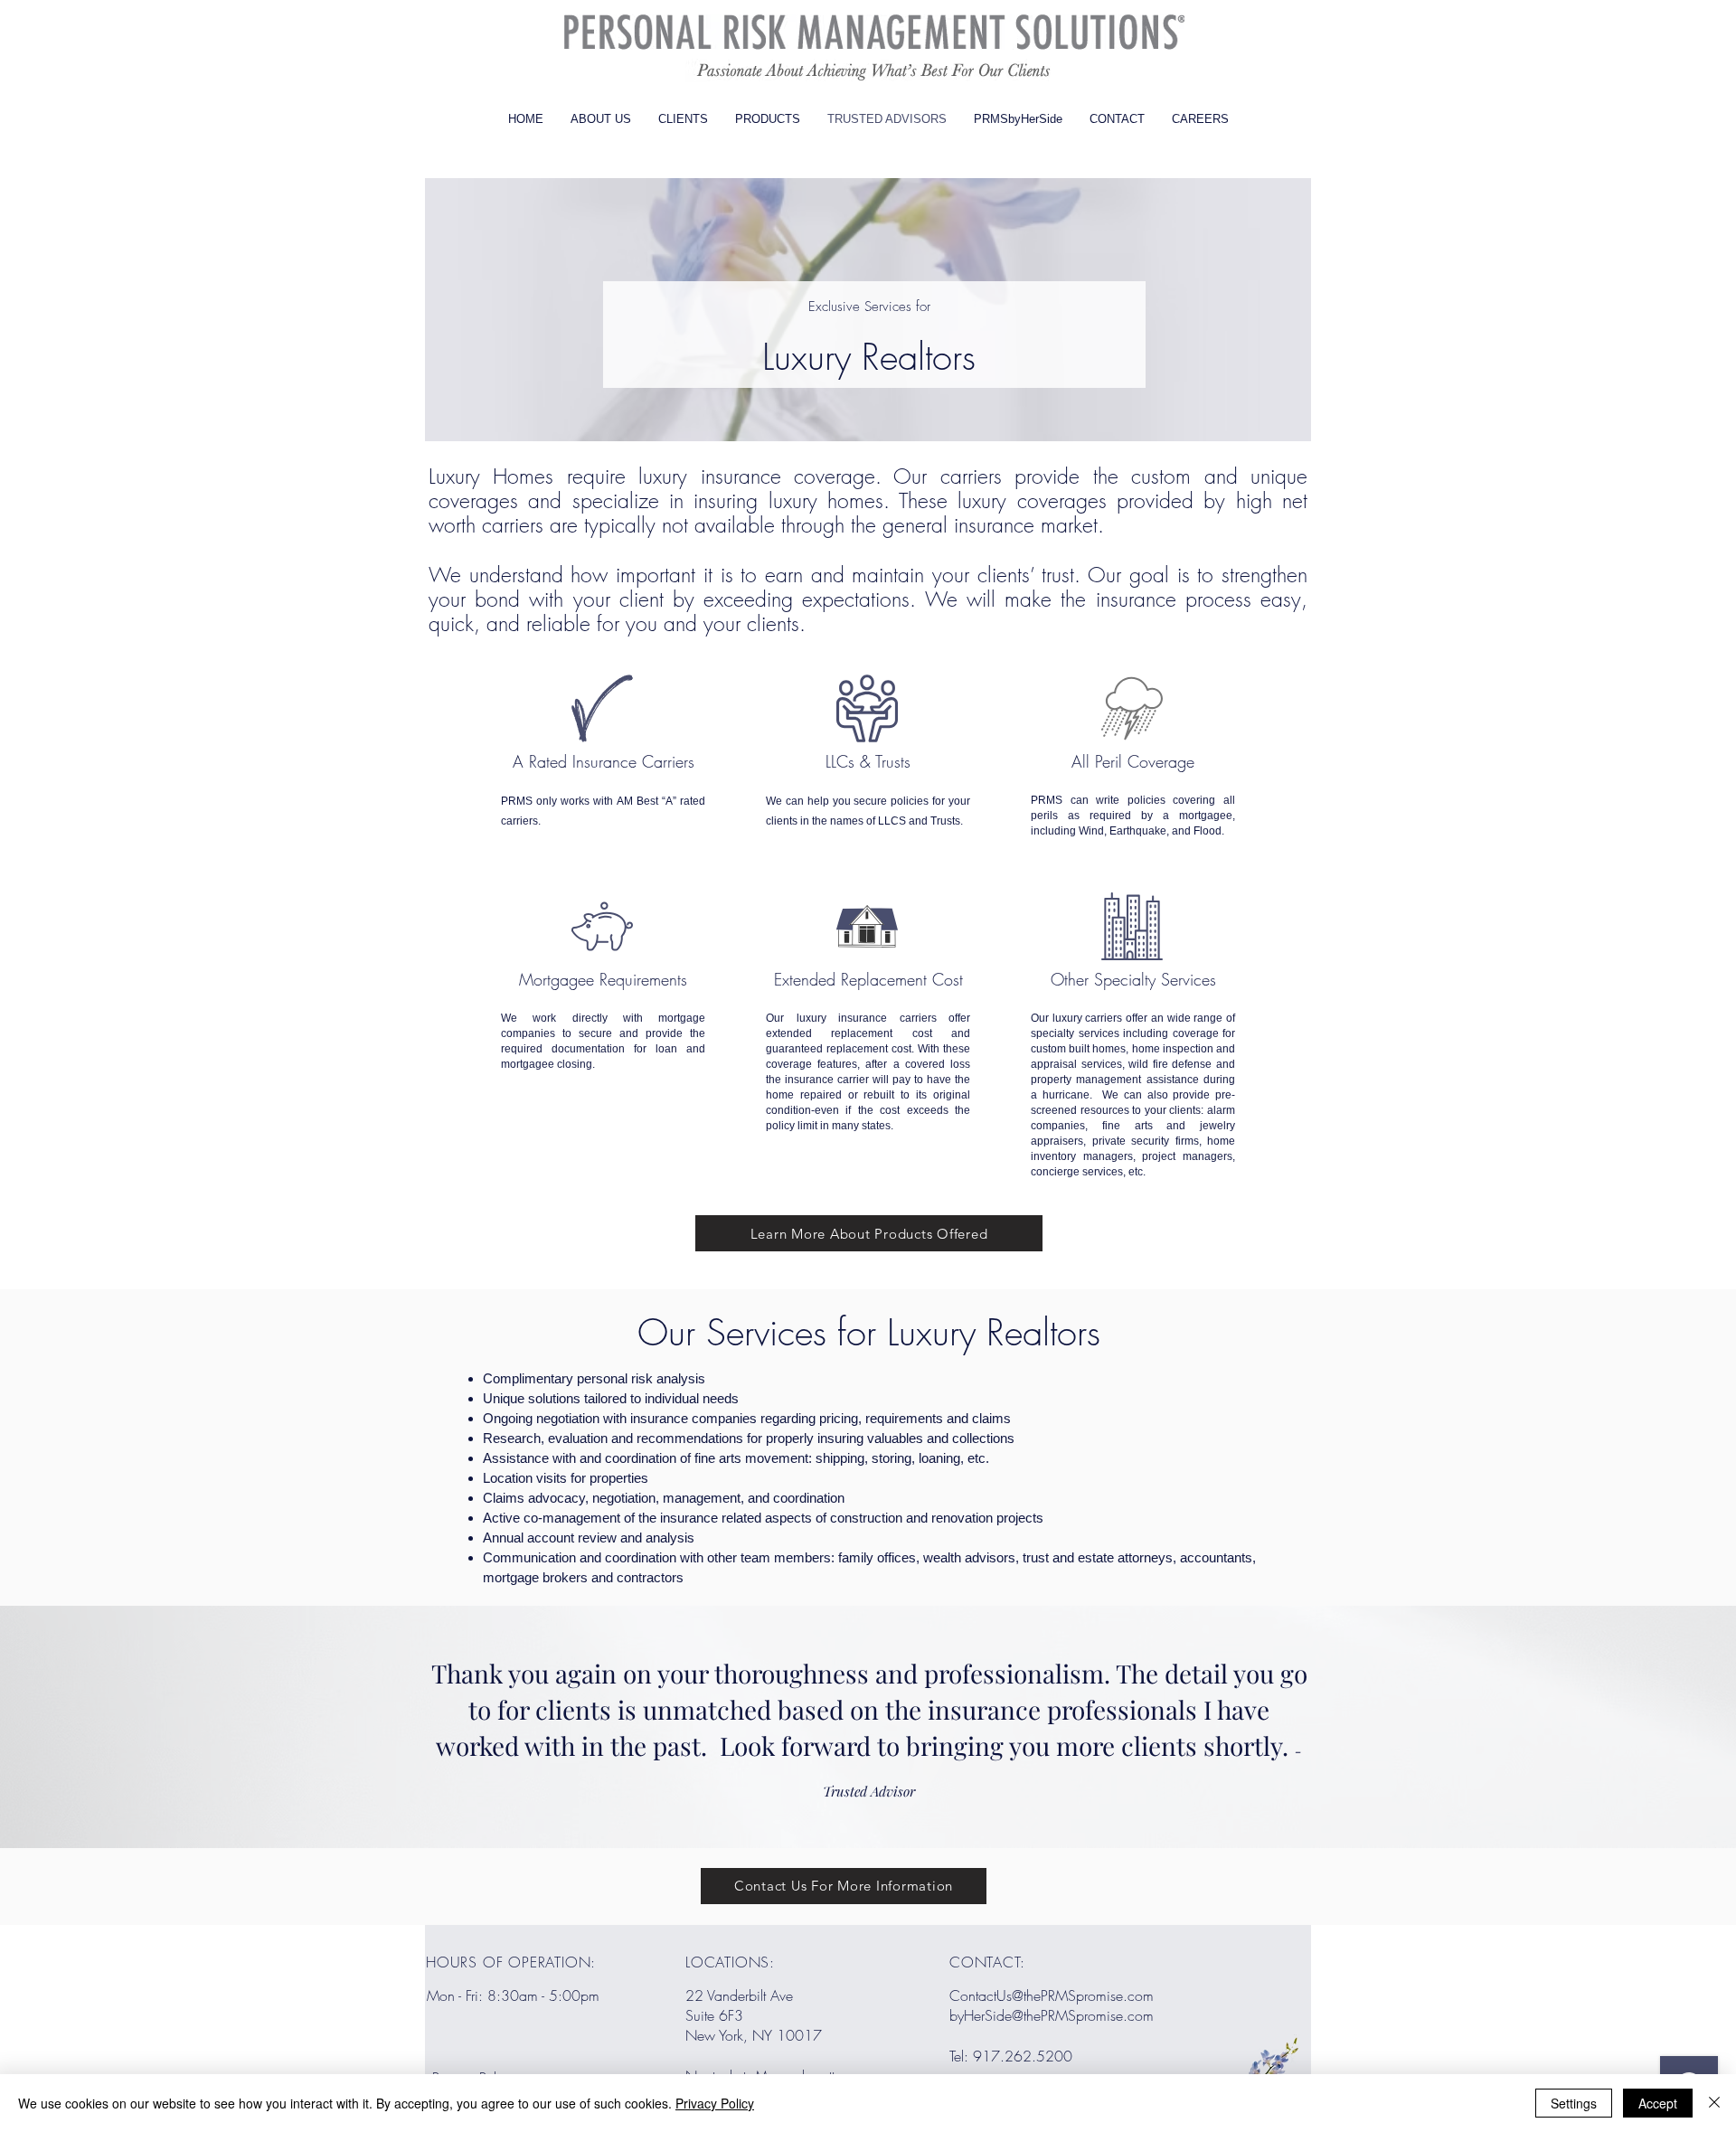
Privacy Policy (715, 2103)
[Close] (1714, 2103)
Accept (1658, 2103)
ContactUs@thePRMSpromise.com (1052, 1995)
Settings (1574, 2103)
